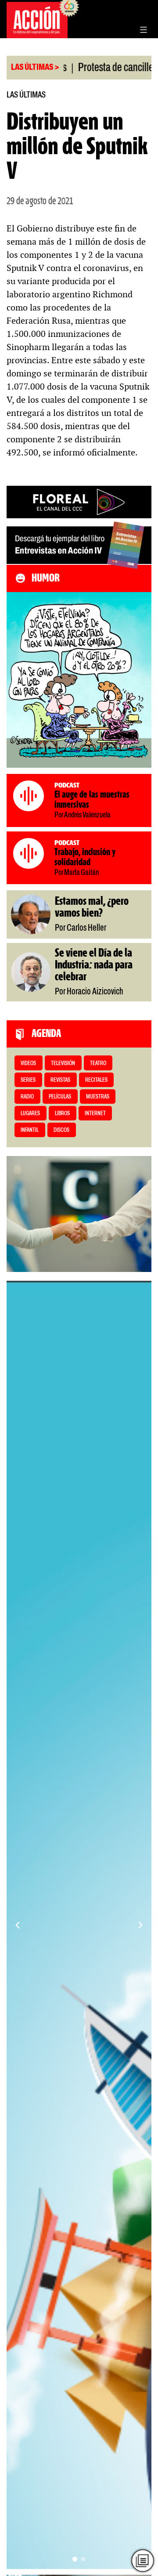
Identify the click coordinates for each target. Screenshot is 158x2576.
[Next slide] (140, 1925)
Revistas (60, 1080)
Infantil (30, 1130)
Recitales (96, 1080)
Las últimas (26, 95)
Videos (28, 1064)
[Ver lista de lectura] (143, 2561)
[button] (75, 2559)
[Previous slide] (18, 1925)
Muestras (98, 1097)
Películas (60, 1097)
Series (28, 1080)
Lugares (30, 1114)
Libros (62, 1114)
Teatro (98, 1064)
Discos (61, 1130)
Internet (95, 1114)
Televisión (63, 1064)
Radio (27, 1097)
